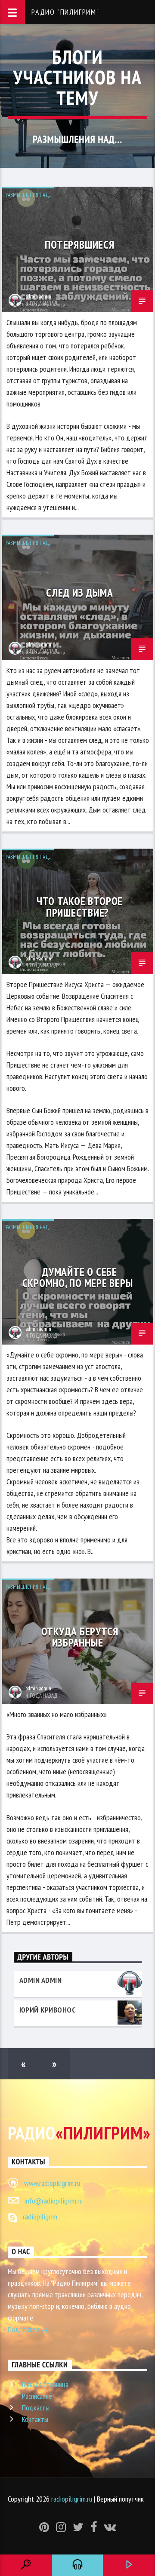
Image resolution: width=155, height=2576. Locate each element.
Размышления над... (28, 195)
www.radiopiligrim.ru (52, 2183)
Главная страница (45, 2384)
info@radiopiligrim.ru (53, 2201)
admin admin (39, 297)
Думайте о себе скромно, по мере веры (78, 1277)
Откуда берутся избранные (80, 1637)
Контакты (35, 2419)
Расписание (37, 2396)
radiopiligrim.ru (72, 2499)
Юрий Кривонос (48, 2010)
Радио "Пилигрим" (65, 12)
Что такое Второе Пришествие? (80, 906)
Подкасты (36, 2408)
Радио (79, 2133)
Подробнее (25, 2329)
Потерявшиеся (79, 245)
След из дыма (79, 592)
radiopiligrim (40, 2217)
